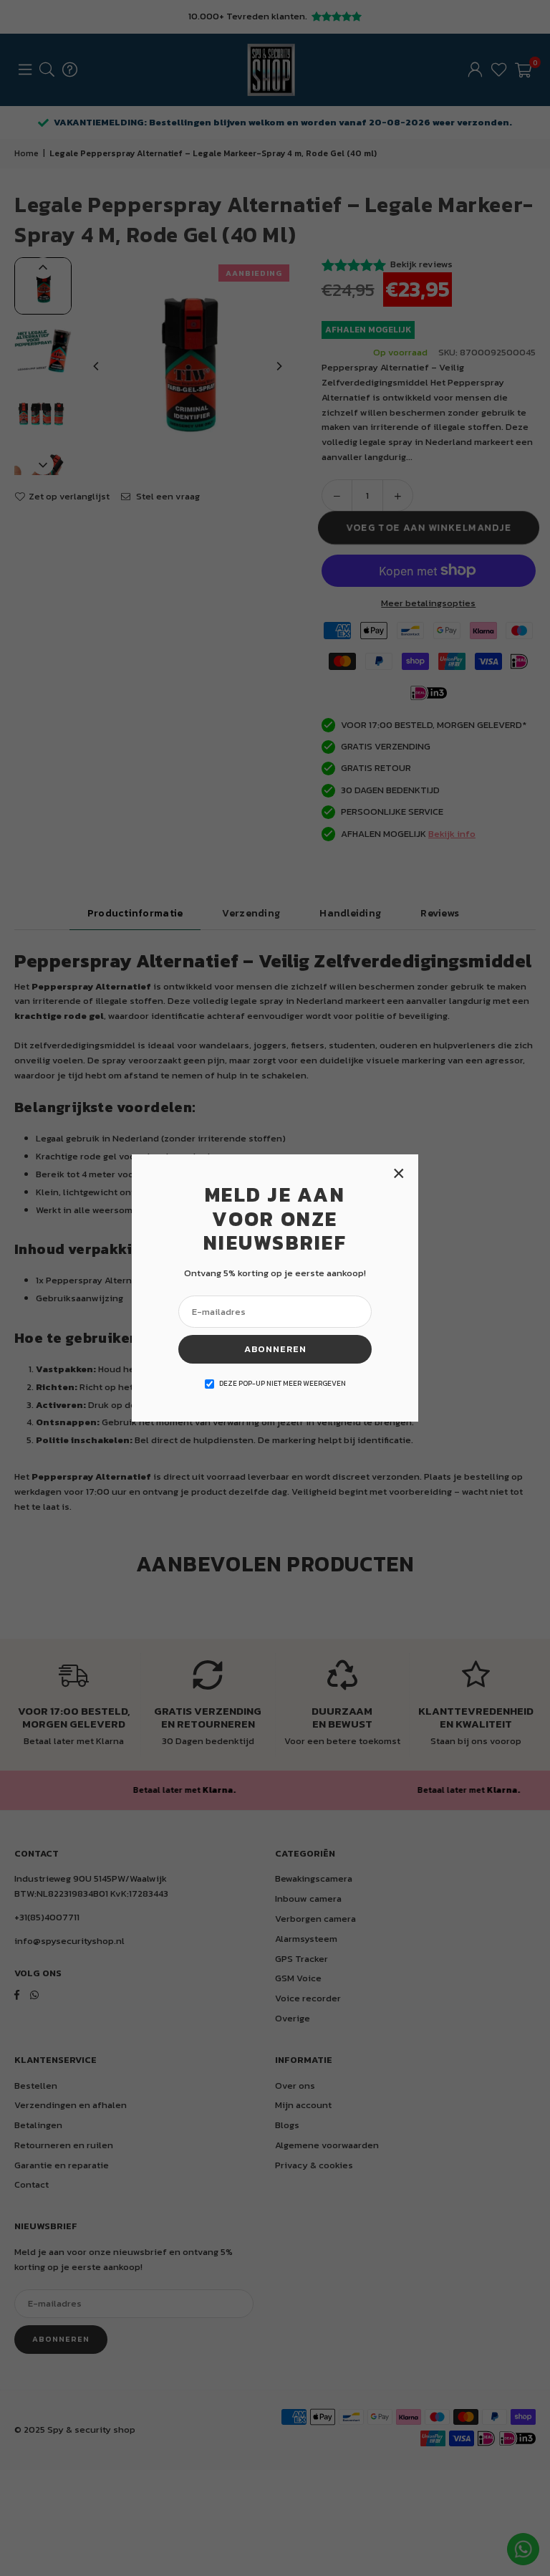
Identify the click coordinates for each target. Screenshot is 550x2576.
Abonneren (275, 1349)
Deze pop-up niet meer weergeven (283, 1383)
